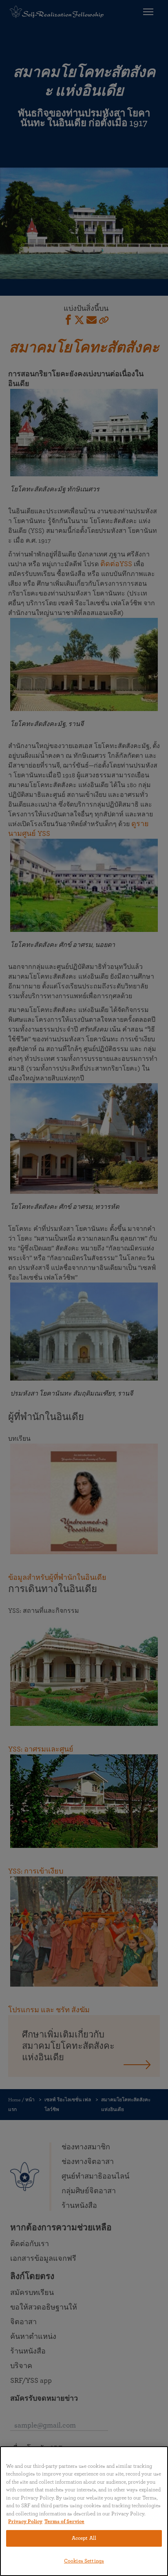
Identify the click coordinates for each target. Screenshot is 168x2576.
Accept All (84, 2538)
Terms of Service (64, 2522)
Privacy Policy (25, 2522)
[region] (84, 2511)
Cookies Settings (84, 2561)
